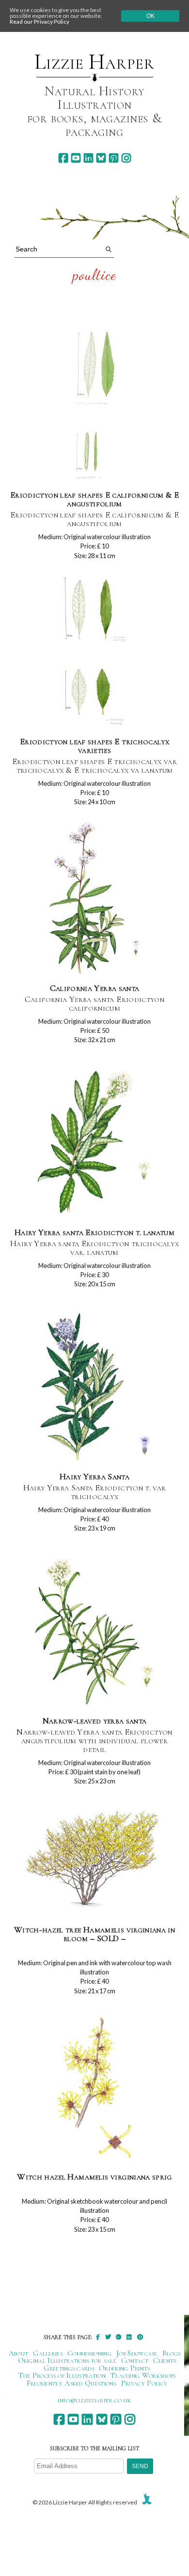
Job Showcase (137, 2353)
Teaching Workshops (143, 2375)
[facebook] (63, 158)
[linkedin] (88, 158)
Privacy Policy (144, 2383)
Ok (150, 16)
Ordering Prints (125, 2368)
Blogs (172, 2353)
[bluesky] (101, 158)
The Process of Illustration (62, 2375)
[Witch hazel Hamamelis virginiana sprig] (94, 2087)
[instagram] (126, 158)
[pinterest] (114, 158)
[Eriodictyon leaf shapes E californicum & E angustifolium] (95, 405)
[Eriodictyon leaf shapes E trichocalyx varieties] (95, 652)
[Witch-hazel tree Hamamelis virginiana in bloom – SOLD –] (94, 1859)
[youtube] (76, 158)
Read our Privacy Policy (39, 22)
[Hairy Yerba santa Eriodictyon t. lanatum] (95, 1142)
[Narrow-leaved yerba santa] (94, 1631)
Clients (165, 2360)
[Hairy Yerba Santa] (94, 1387)
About (19, 2353)
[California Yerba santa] (94, 898)
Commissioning (89, 2353)
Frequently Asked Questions (71, 2383)
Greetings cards (69, 2368)
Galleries (48, 2353)
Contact (135, 2360)
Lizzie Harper (94, 62)
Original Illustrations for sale (67, 2360)
